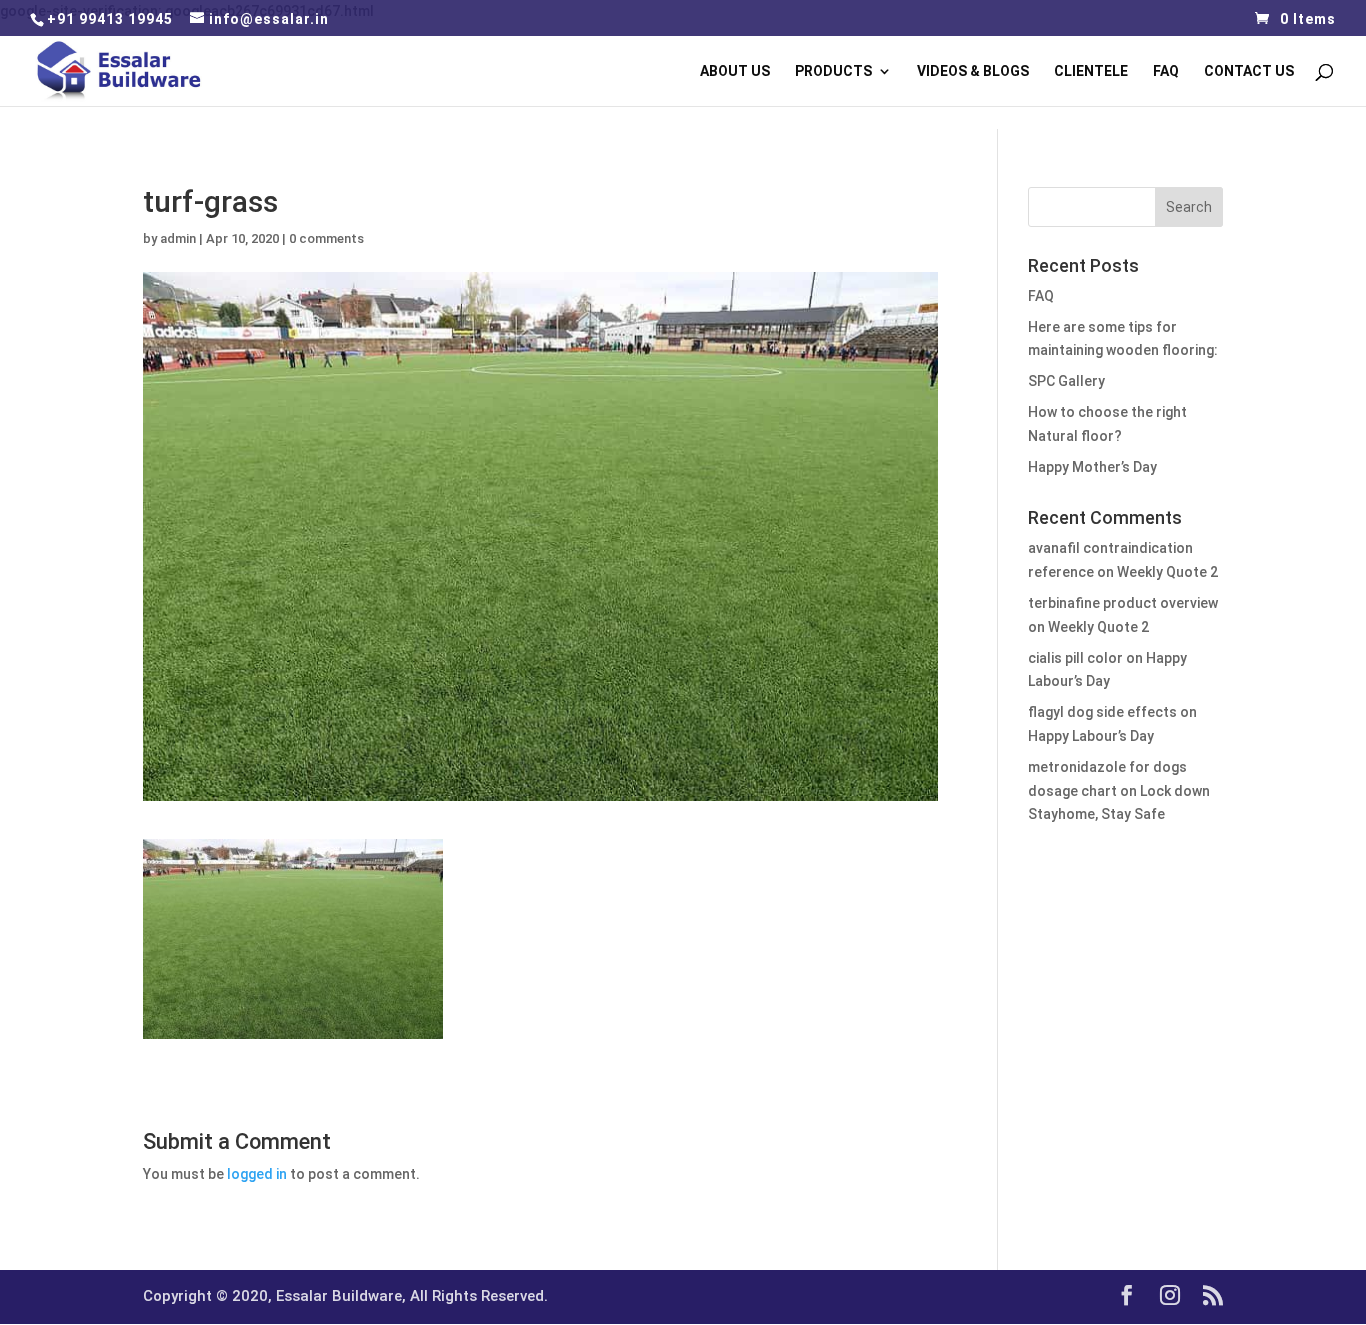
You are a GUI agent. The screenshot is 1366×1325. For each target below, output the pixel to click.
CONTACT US (1249, 71)
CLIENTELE (1091, 71)
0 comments (326, 238)
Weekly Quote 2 (1167, 572)
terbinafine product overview (1123, 603)
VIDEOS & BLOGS (973, 71)
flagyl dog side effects (1102, 712)
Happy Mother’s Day (1092, 467)
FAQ (1166, 71)
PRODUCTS (833, 71)
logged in (257, 1174)
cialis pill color (1075, 658)
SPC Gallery (1066, 381)
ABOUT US (735, 71)
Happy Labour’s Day (1091, 736)
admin (178, 238)
